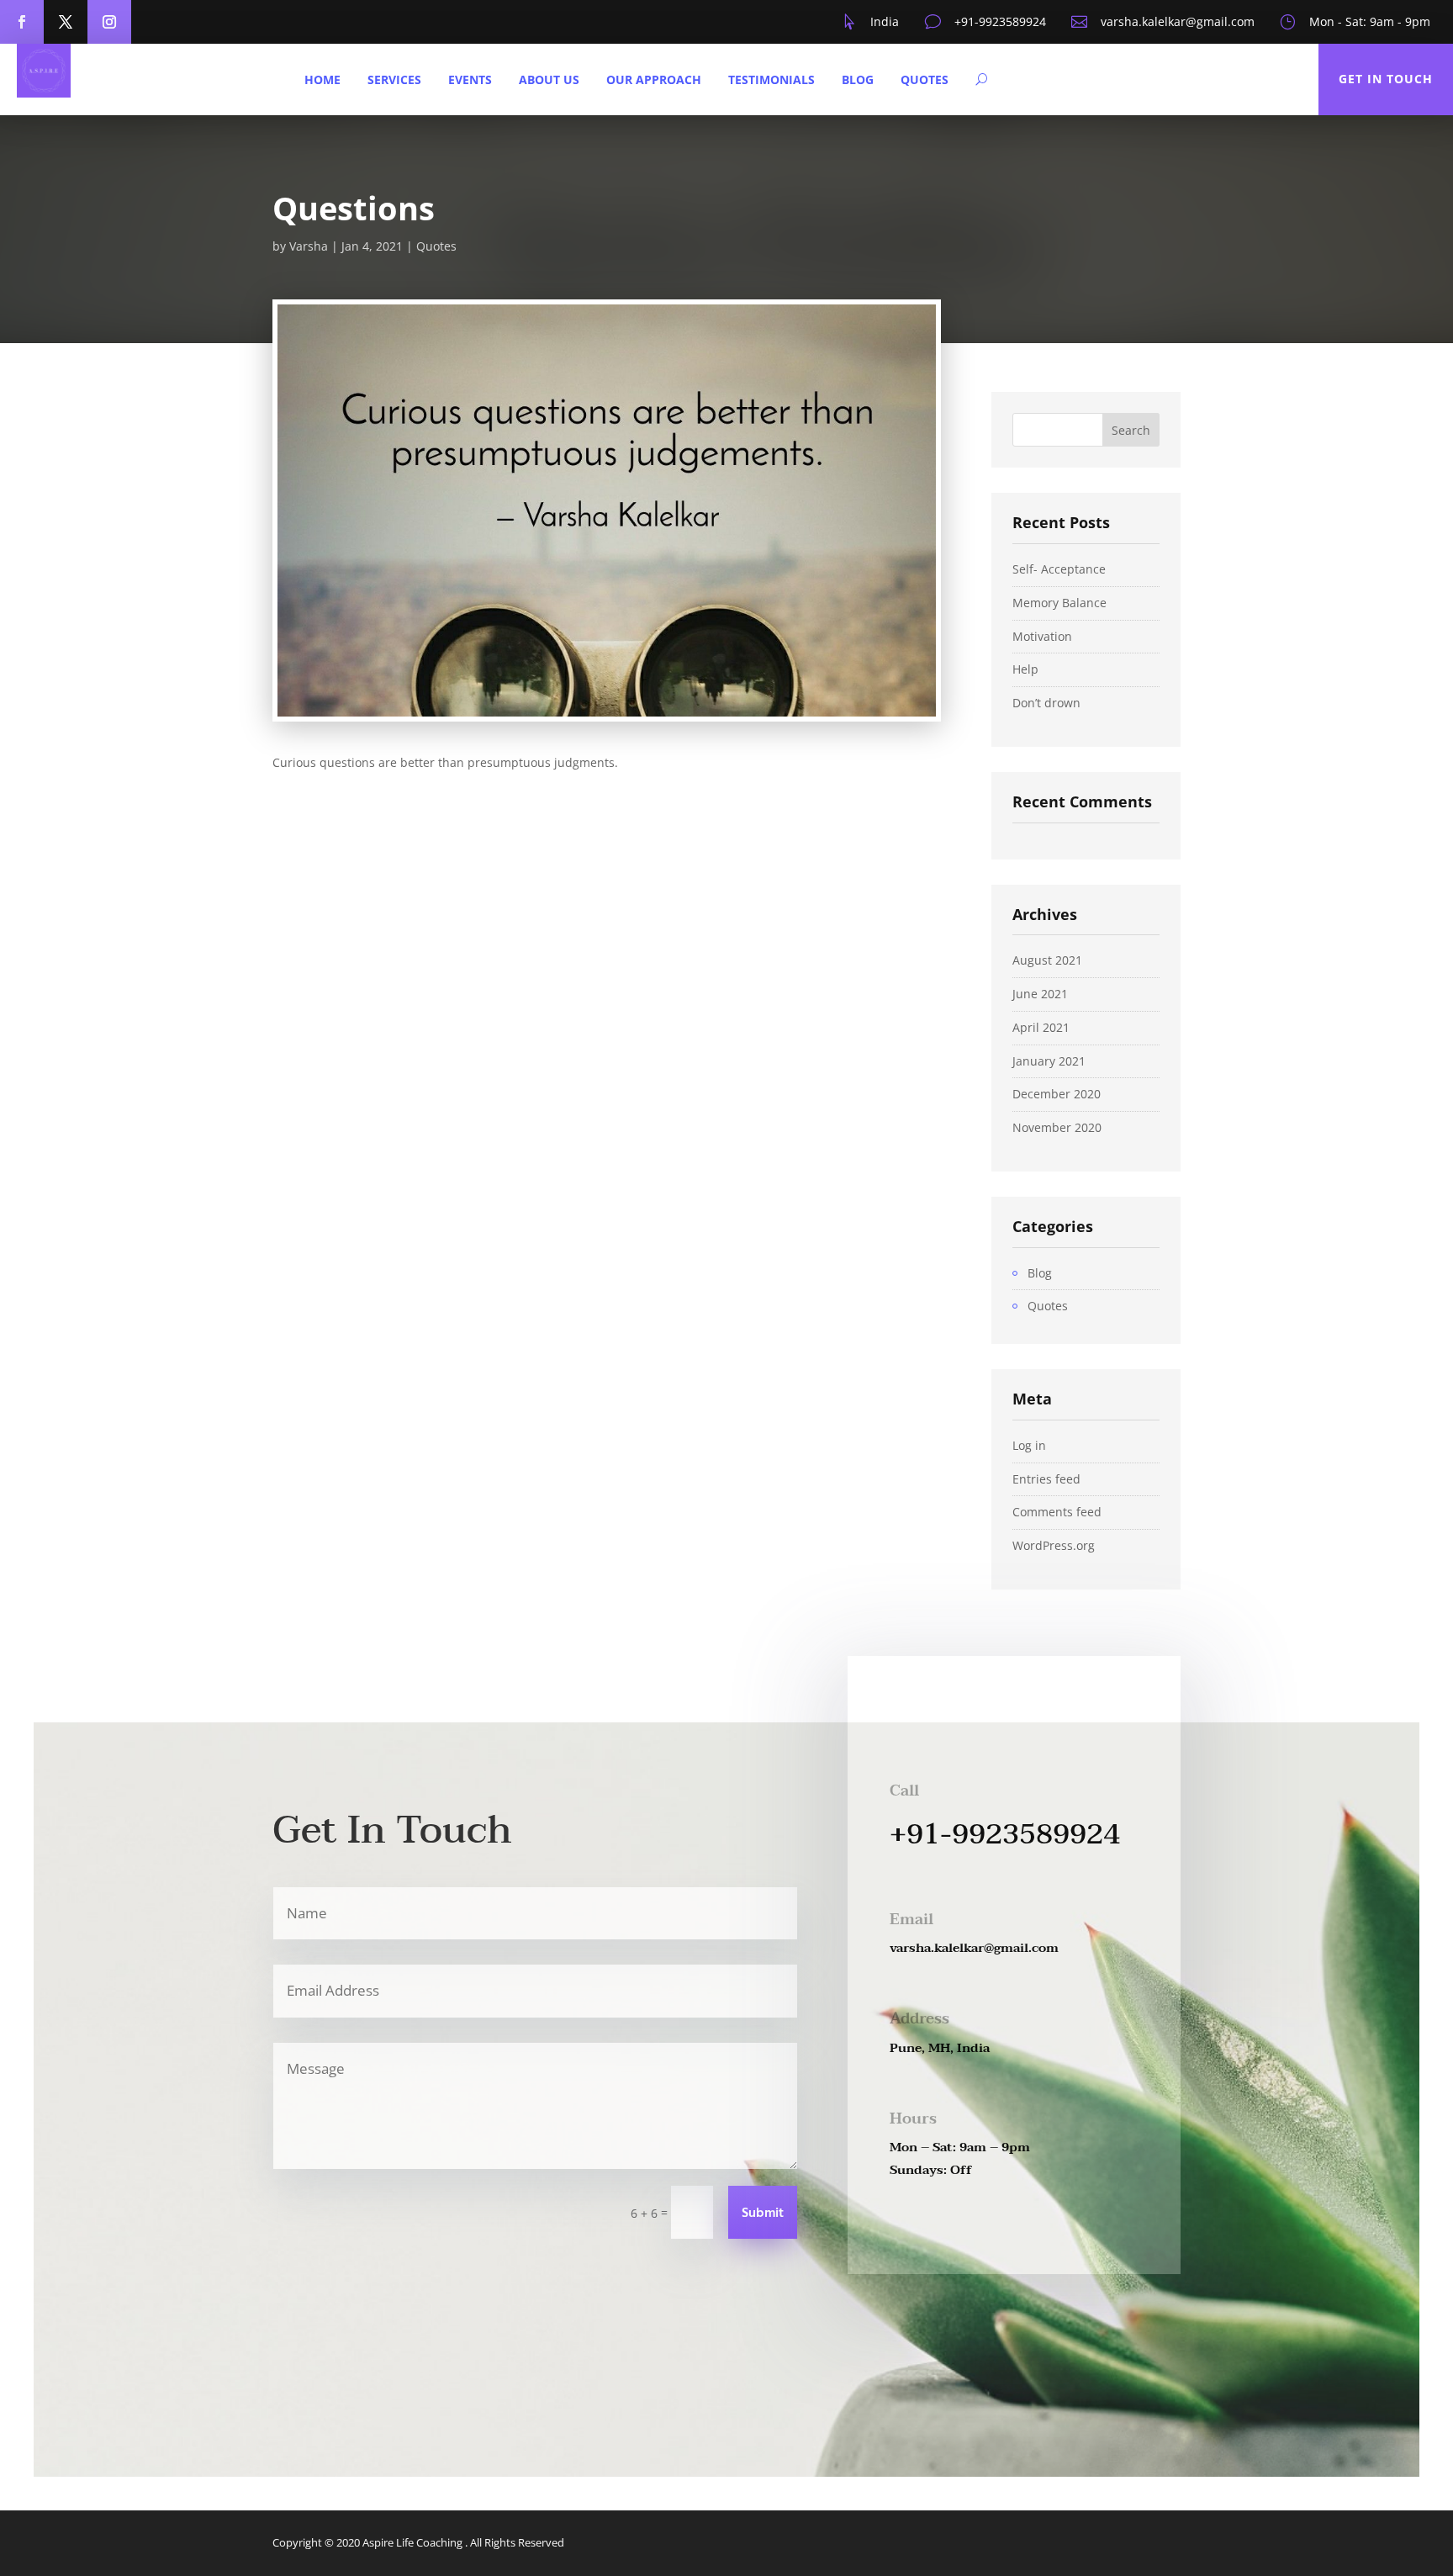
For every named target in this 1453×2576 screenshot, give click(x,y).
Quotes (925, 79)
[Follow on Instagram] (109, 22)
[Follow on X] (66, 22)
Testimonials (771, 79)
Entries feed (1046, 1479)
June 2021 (1040, 994)
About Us (549, 79)
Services (394, 79)
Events (470, 79)
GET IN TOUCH (1386, 79)
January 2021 (1049, 1061)
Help (1025, 669)
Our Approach (654, 79)
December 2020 (1057, 1094)
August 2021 (1047, 960)
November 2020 (1057, 1127)
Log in (1029, 1445)
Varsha (309, 246)
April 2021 (1041, 1027)
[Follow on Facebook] (22, 22)
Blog (858, 79)
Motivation (1042, 636)
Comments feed (1057, 1512)
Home (322, 79)
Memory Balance (1059, 603)
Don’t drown (1046, 703)
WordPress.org (1054, 1545)
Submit (763, 2214)
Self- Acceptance (1059, 569)
